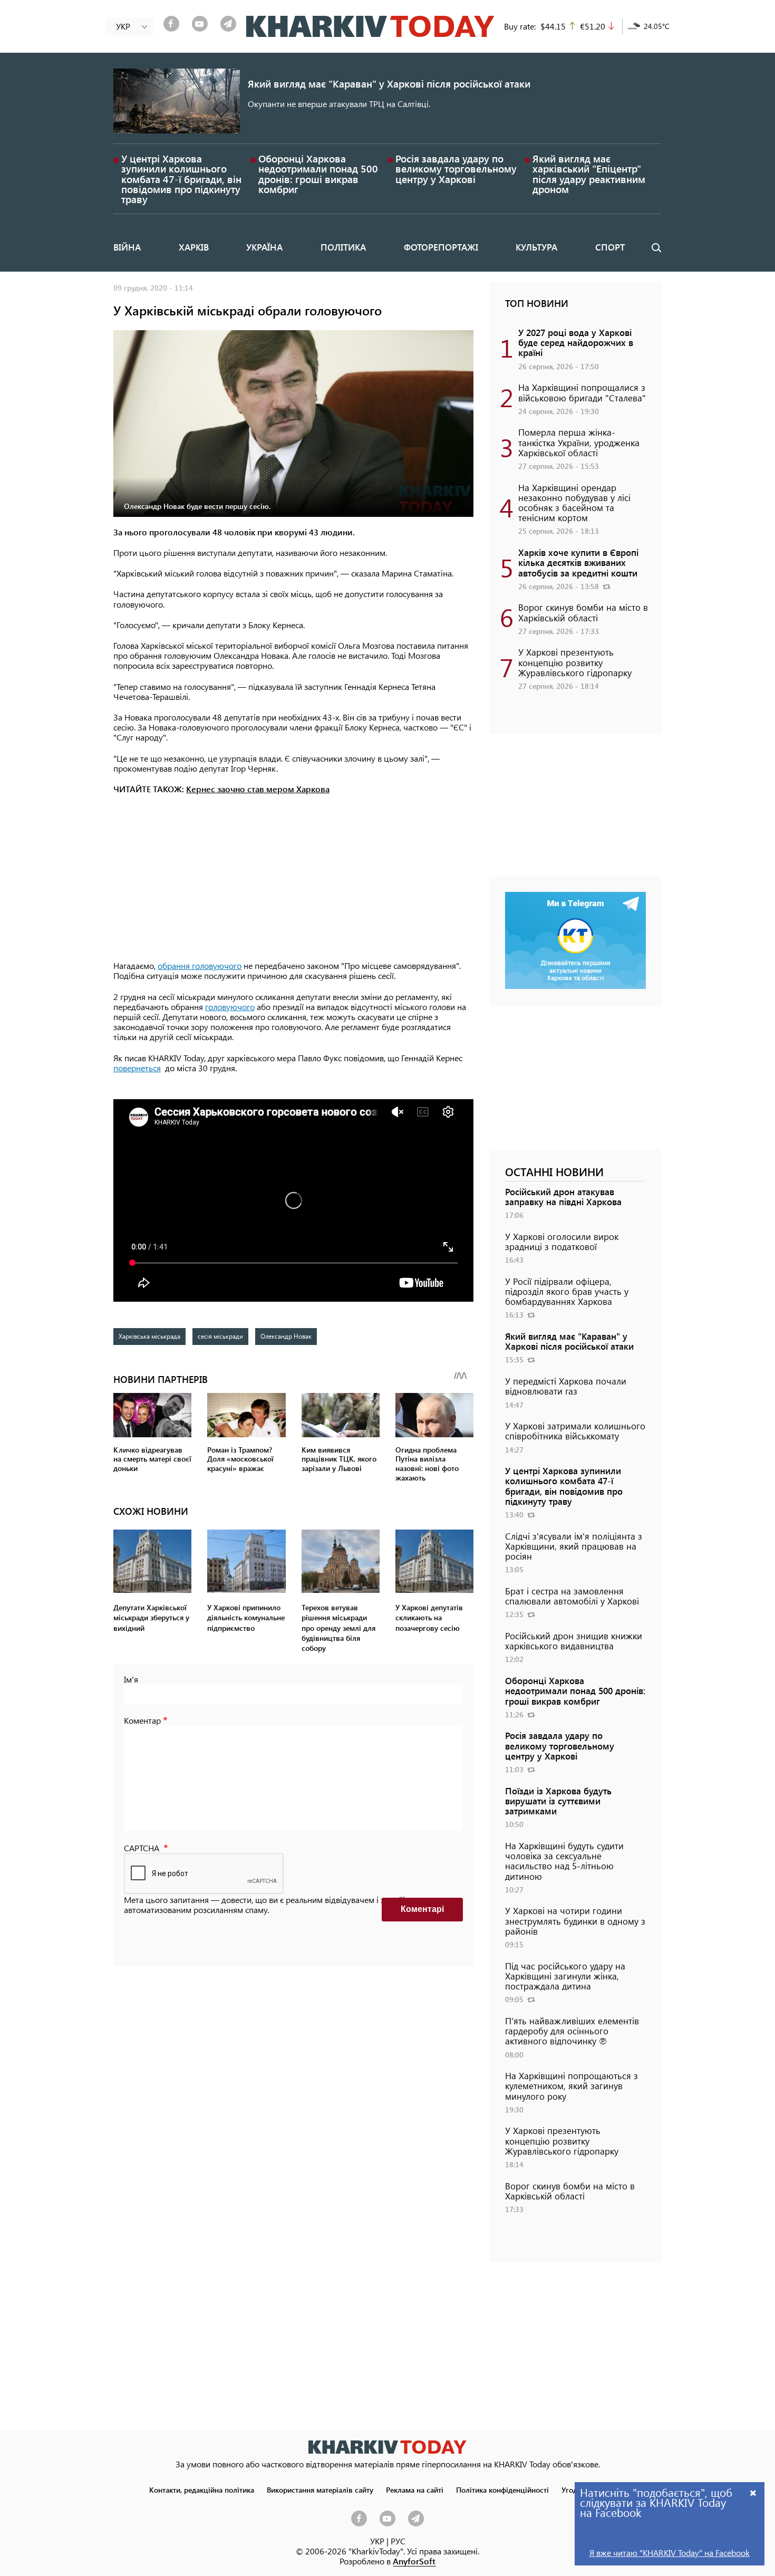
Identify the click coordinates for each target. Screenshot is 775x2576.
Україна (264, 247)
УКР (377, 2541)
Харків (194, 247)
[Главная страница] (387, 2447)
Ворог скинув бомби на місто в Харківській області (583, 612)
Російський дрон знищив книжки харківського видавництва (574, 1641)
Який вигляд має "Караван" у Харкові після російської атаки (389, 84)
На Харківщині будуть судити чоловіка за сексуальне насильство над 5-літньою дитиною (564, 1861)
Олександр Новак (286, 1336)
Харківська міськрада (149, 1336)
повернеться (137, 1068)
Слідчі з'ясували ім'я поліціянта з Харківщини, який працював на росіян (574, 1546)
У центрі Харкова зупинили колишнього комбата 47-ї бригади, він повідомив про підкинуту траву (181, 179)
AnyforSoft (414, 2561)
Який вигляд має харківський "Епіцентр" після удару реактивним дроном (589, 174)
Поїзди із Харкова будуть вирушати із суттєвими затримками (558, 1801)
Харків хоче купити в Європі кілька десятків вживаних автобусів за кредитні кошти (578, 562)
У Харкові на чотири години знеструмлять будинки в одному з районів (575, 1920)
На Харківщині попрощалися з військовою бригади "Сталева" (582, 392)
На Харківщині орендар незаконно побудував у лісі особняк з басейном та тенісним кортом (574, 503)
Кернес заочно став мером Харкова (258, 789)
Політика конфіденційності (502, 2490)
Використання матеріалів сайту (320, 2490)
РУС (398, 2541)
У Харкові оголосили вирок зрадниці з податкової (562, 1241)
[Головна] (370, 26)
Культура (536, 247)
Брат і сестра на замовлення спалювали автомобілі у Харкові (572, 1596)
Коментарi (422, 1909)
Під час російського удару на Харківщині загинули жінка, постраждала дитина (565, 1976)
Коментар (142, 1720)
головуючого (230, 1007)
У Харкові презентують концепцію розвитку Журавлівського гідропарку (575, 662)
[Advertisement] (293, 878)
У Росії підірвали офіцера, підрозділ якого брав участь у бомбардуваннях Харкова (567, 1291)
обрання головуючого (200, 965)
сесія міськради (220, 1336)
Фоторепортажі (441, 247)
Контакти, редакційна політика (202, 2490)
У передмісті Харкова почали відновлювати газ (566, 1386)
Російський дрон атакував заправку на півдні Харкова (563, 1196)
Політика (343, 247)
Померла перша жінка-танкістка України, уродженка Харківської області (579, 442)
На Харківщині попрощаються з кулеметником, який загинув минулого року (571, 2085)
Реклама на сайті (415, 2490)
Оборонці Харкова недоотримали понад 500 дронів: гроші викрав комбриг (318, 174)
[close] (753, 2492)
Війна (127, 247)
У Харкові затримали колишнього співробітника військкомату (575, 1431)
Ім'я (131, 1679)
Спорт (610, 247)
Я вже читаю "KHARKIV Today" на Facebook (670, 2553)
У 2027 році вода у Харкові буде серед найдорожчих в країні (576, 342)
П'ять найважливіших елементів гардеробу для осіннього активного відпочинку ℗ (572, 2031)
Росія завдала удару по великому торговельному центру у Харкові (456, 169)
